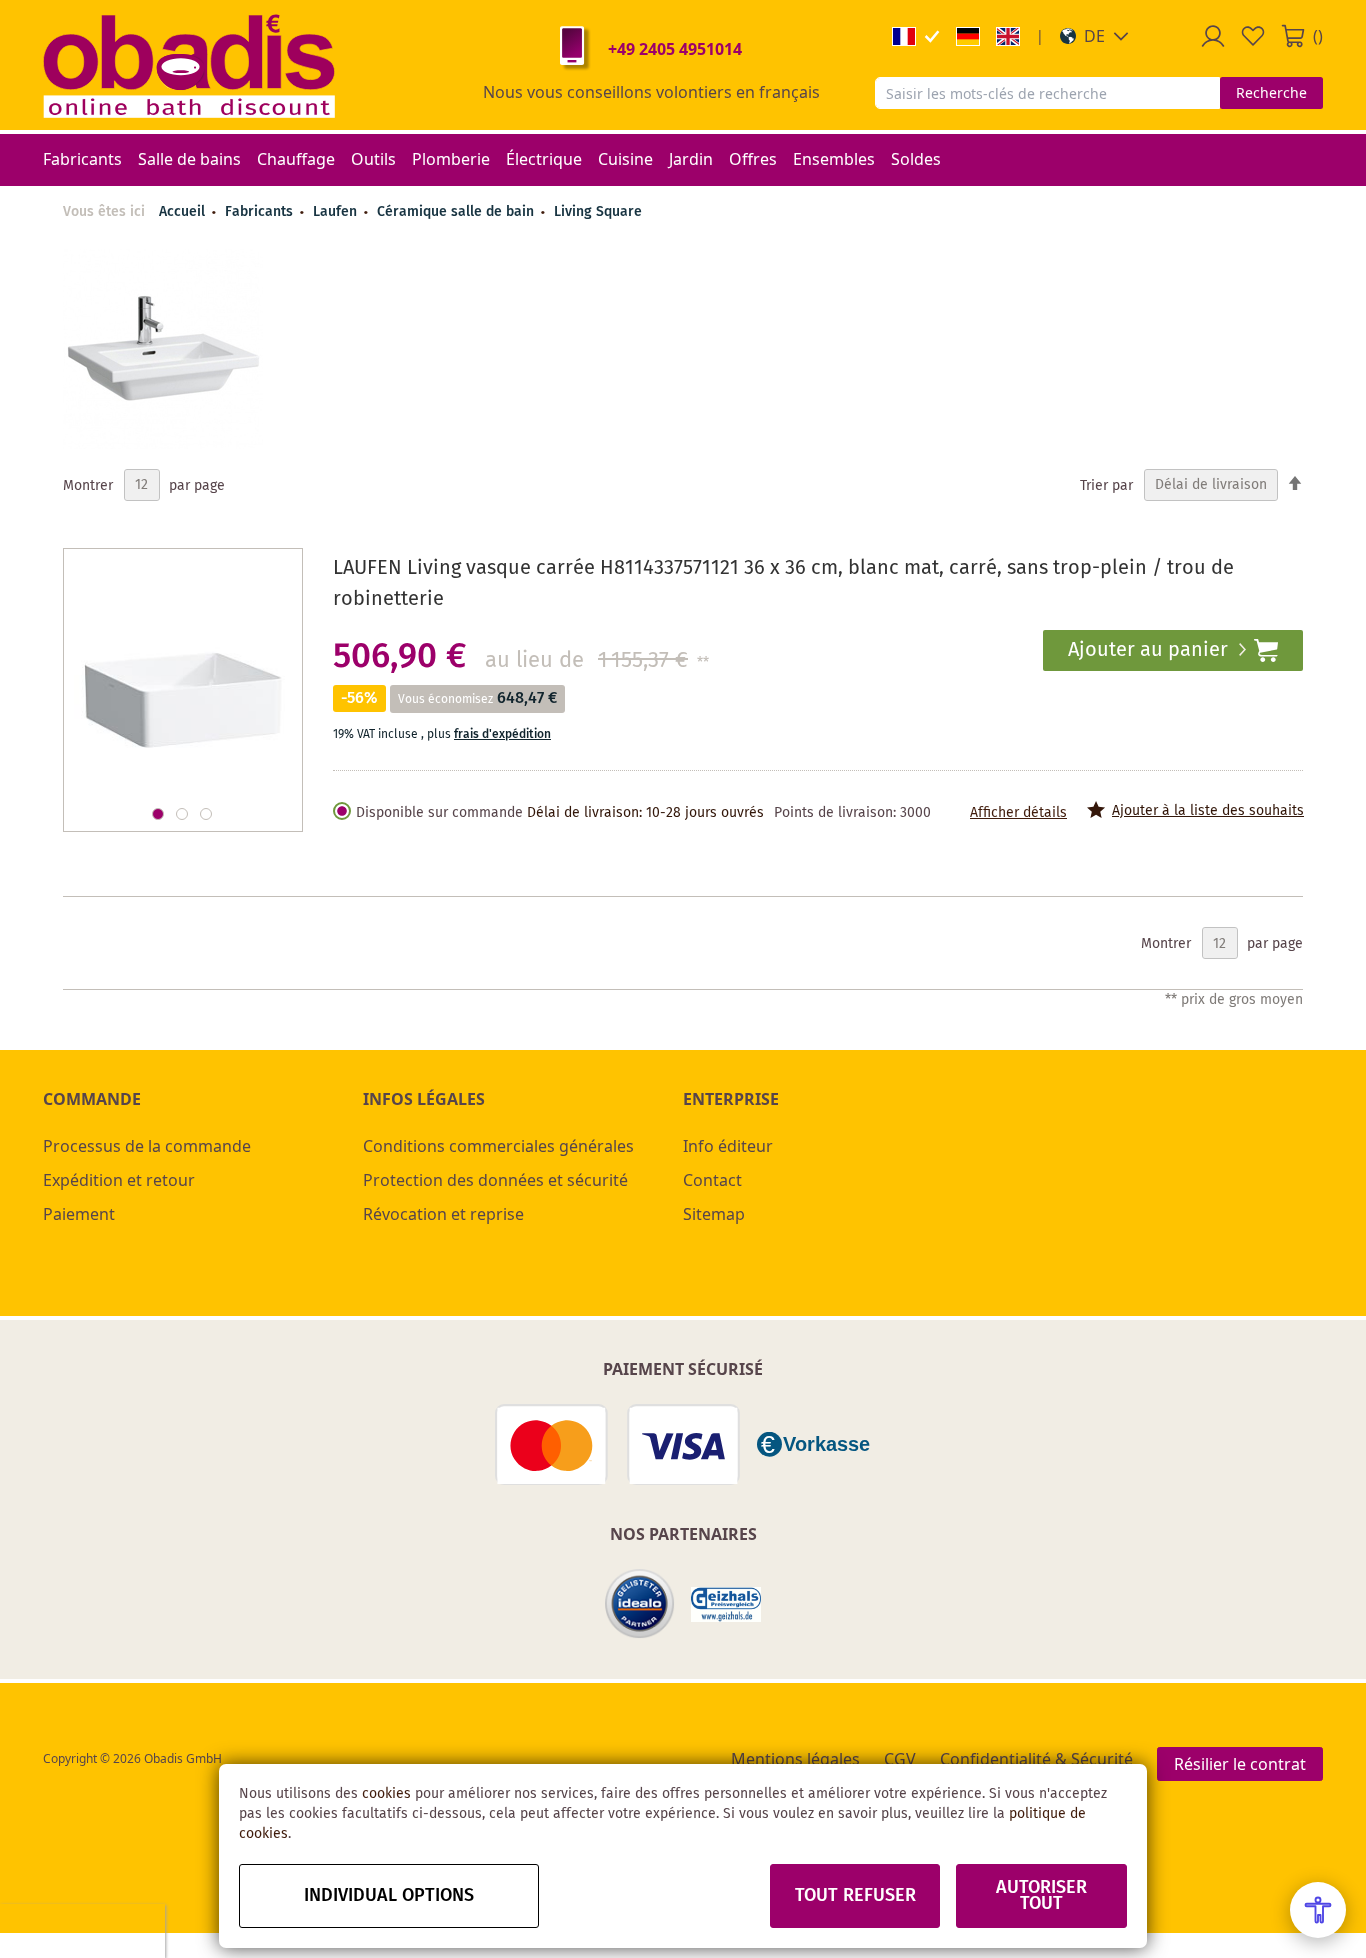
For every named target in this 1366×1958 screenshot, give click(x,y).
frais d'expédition (502, 734)
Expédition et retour (119, 1180)
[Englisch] (1008, 36)
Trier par (1106, 485)
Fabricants (261, 212)
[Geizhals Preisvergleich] (726, 1604)
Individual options (389, 1896)
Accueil (182, 212)
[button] (1094, 36)
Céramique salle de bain (457, 212)
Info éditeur (728, 1146)
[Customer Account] (1213, 36)
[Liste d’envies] (1253, 36)
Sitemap (714, 1214)
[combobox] (1047, 93)
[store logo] (189, 65)
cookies (386, 1794)
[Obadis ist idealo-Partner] (640, 1604)
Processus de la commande (147, 1146)
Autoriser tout (1041, 1896)
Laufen (337, 212)
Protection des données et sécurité (495, 1180)
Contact (712, 1180)
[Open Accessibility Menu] (1318, 1910)
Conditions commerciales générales (498, 1146)
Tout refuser (855, 1896)
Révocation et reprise (443, 1214)
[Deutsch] (968, 36)
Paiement (79, 1214)
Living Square (598, 212)
